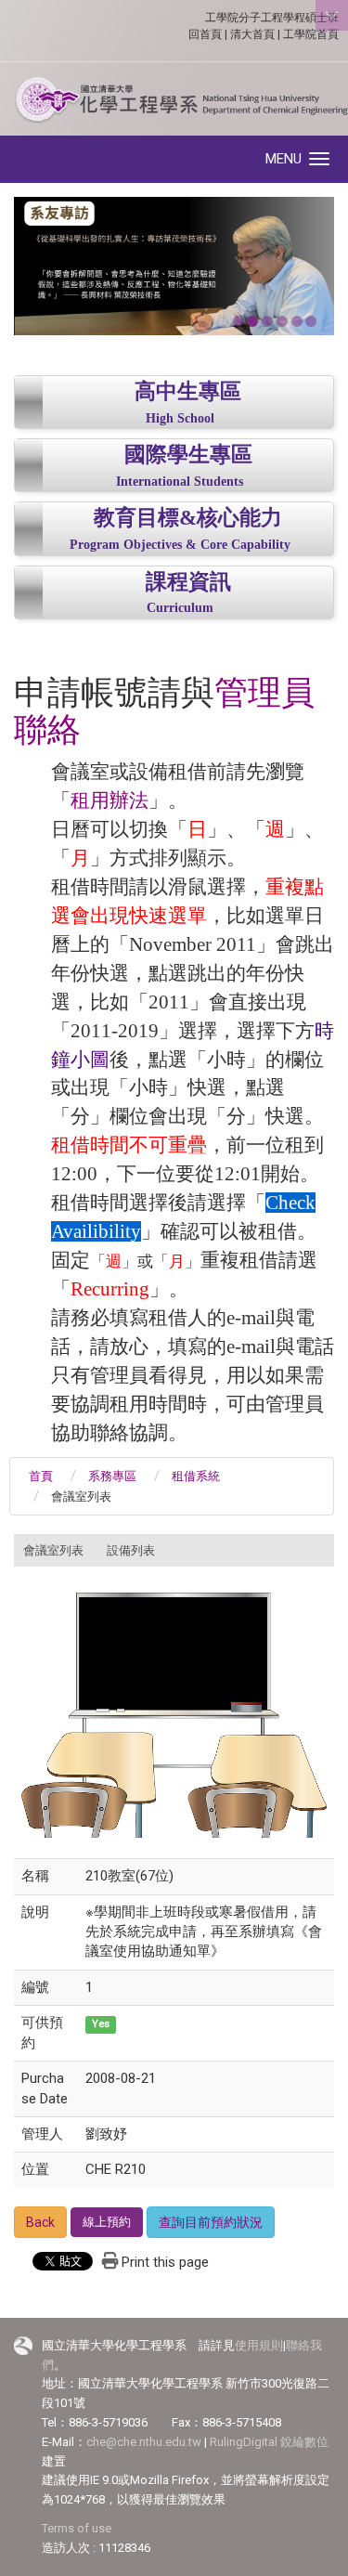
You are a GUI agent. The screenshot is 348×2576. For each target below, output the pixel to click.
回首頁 (205, 34)
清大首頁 (252, 34)
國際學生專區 (188, 455)
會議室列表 (53, 1550)
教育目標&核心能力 (188, 518)
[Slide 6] (311, 321)
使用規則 (259, 2345)
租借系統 (196, 1476)
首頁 (41, 1476)
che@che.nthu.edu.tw (144, 2442)
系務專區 (112, 1476)
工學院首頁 (311, 34)
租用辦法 (110, 800)
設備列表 (131, 1550)
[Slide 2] (252, 321)
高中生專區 (188, 391)
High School (180, 418)
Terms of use (77, 2528)
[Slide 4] (282, 321)
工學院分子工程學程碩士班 (272, 18)
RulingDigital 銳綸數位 (269, 2442)
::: (4, 1544)
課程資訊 (188, 582)
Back (40, 2222)
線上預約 (107, 2222)
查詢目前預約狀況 (211, 2222)
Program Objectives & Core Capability (180, 545)
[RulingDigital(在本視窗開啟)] (23, 2346)
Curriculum (180, 608)
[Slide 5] (297, 321)
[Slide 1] (238, 321)
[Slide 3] (267, 321)
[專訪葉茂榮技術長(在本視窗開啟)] (174, 266)
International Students (180, 481)
